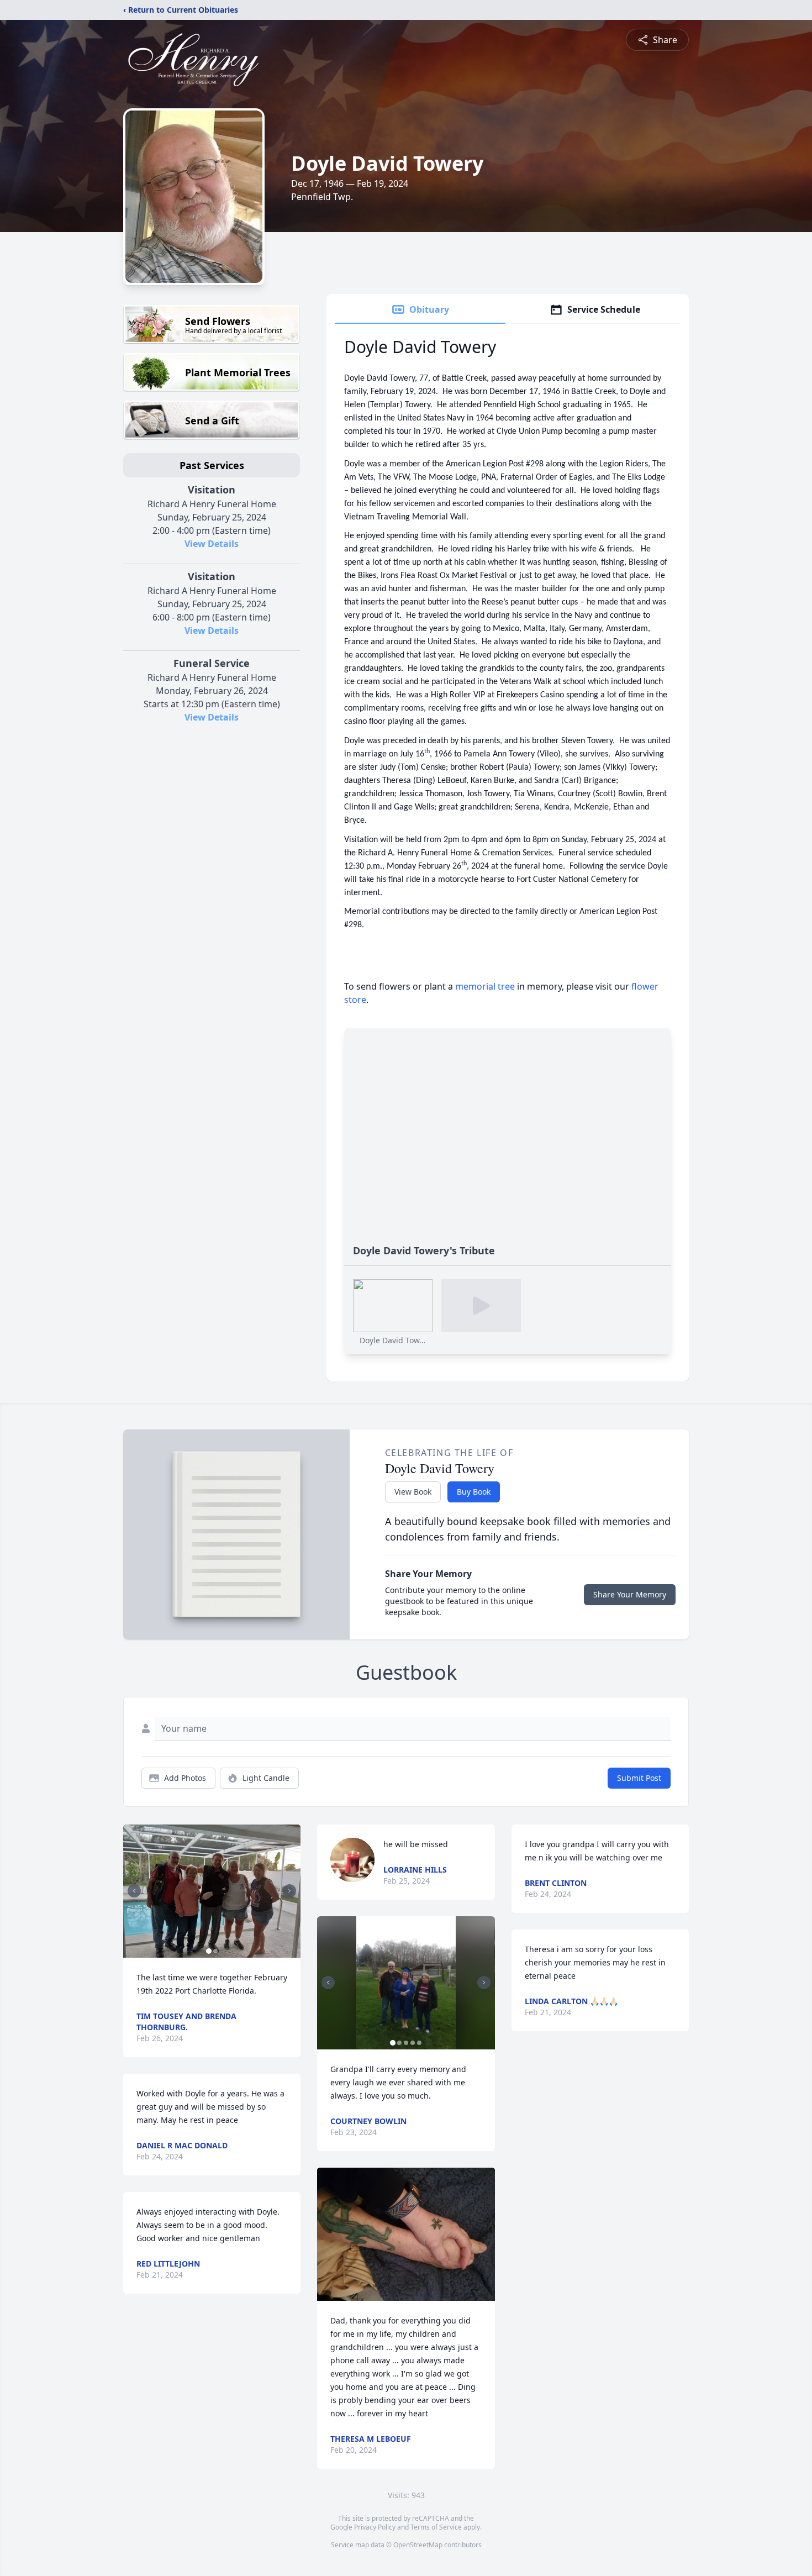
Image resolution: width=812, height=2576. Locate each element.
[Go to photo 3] (406, 2043)
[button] (212, 1891)
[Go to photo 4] (413, 2043)
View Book (413, 1492)
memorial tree (485, 986)
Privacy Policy (375, 2527)
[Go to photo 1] (209, 1951)
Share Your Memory (630, 1594)
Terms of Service (436, 2527)
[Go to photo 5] (419, 2043)
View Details (212, 544)
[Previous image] (134, 1891)
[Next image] (289, 1891)
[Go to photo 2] (215, 1951)
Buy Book (474, 1492)
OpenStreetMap (418, 2545)
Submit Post (639, 1778)
